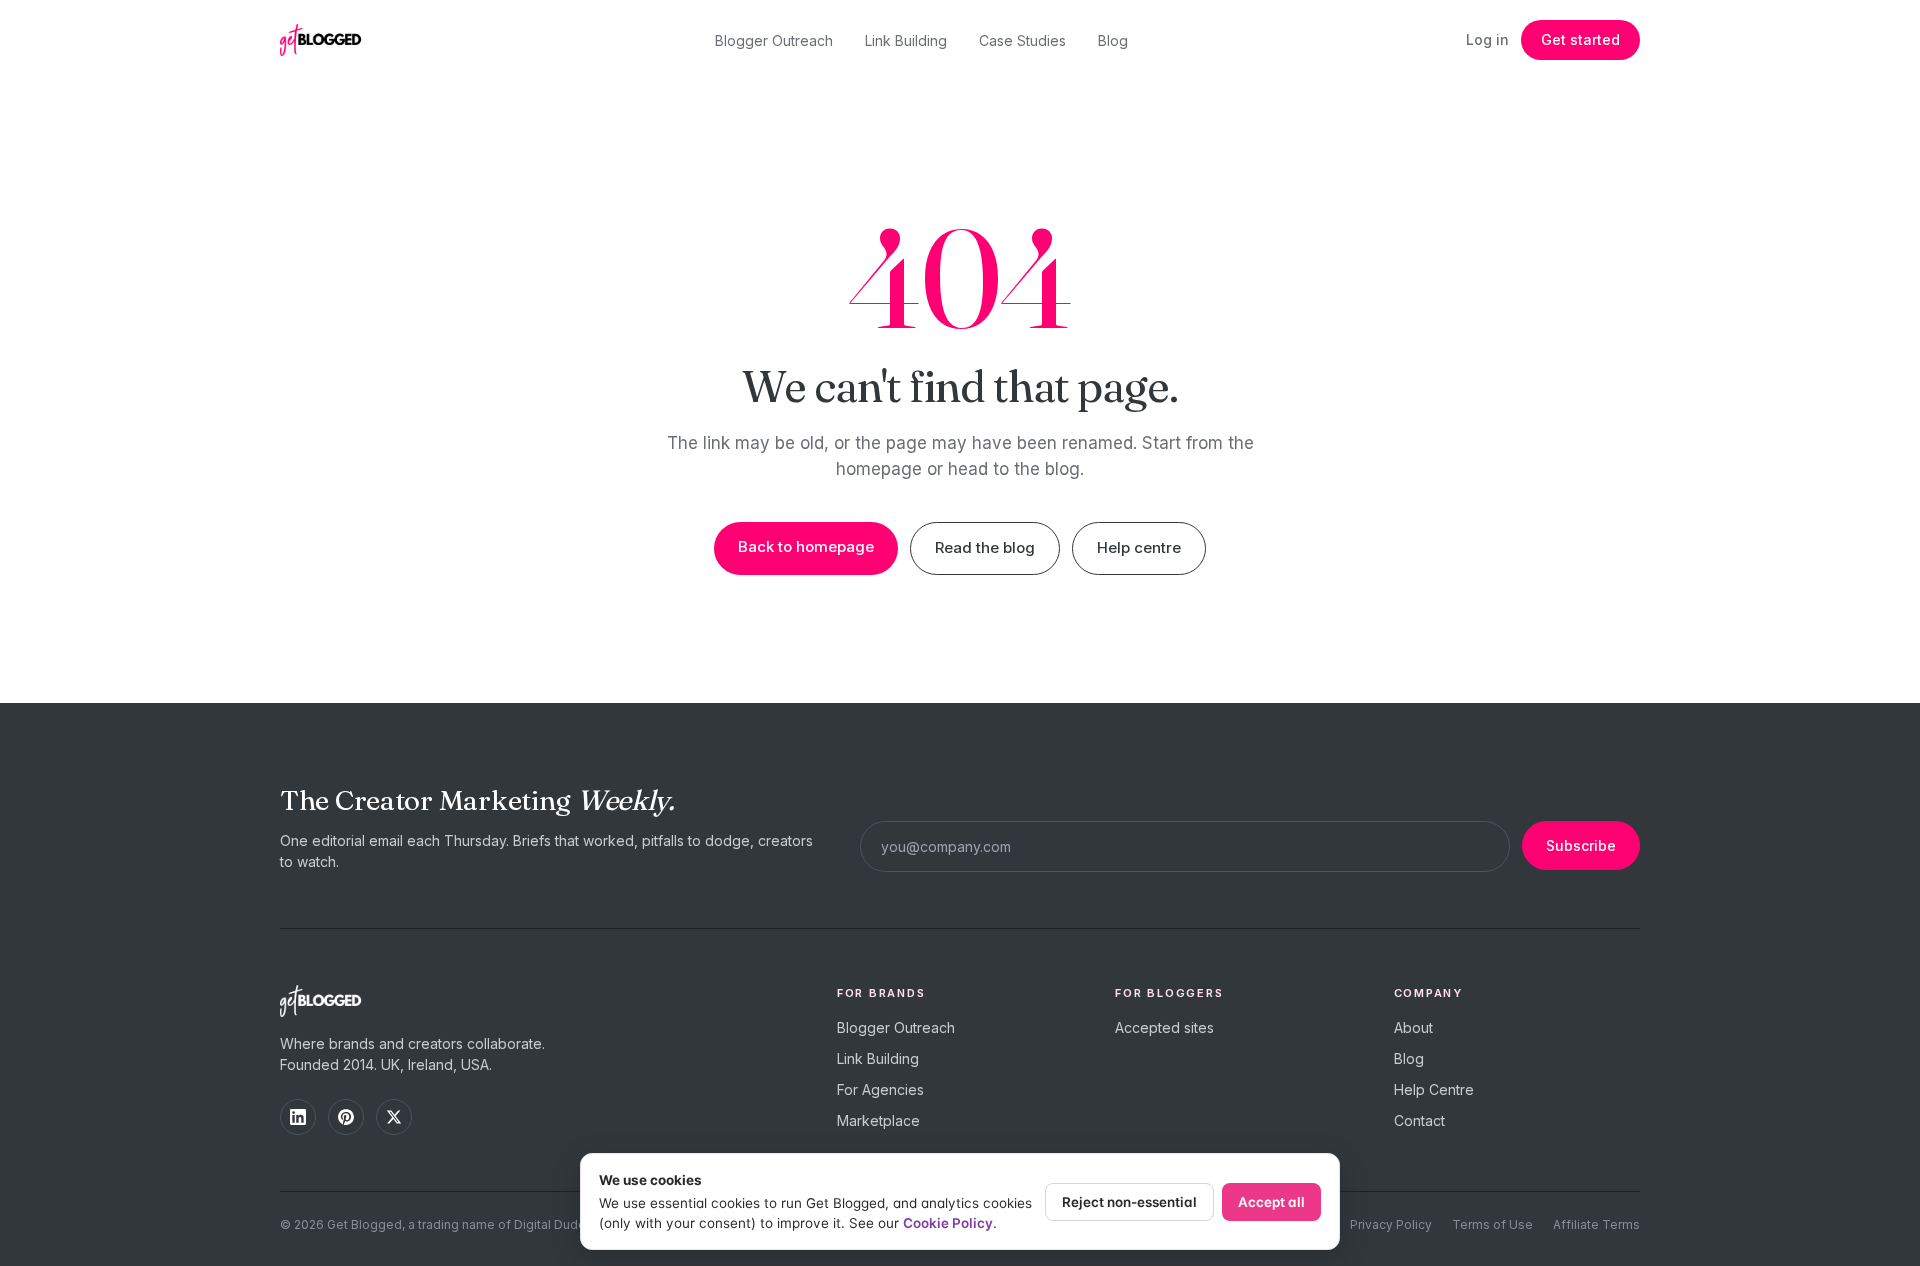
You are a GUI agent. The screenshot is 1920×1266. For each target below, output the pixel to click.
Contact (1419, 1120)
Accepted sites (1164, 1027)
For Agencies (880, 1089)
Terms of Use (1492, 1224)
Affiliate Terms (1596, 1224)
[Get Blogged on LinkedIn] (298, 1117)
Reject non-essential (1129, 1202)
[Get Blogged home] (328, 40)
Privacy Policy (1391, 1224)
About (1413, 1027)
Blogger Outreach (774, 40)
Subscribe (1581, 845)
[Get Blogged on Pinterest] (346, 1117)
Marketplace (878, 1120)
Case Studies (1022, 40)
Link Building (906, 40)
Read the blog (985, 547)
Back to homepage (806, 546)
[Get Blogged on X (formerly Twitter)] (394, 1117)
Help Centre (1434, 1089)
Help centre (1139, 547)
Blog (1113, 40)
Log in (1487, 39)
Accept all (1271, 1202)
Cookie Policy (948, 1223)
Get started (1580, 39)
